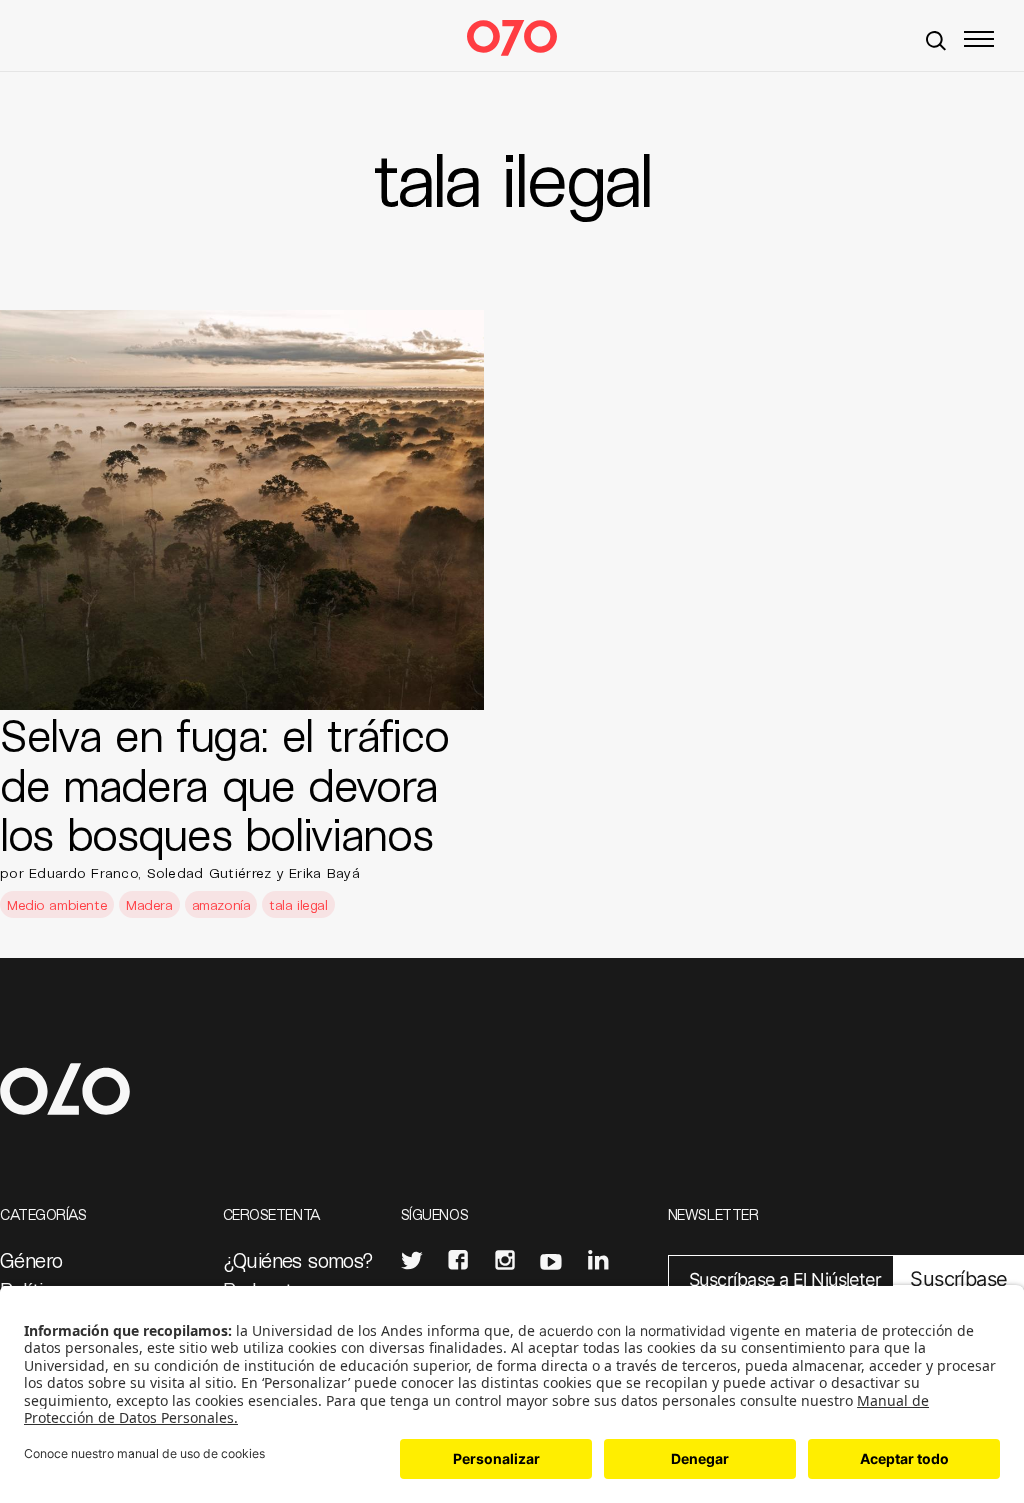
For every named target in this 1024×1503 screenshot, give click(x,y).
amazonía (221, 904)
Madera (149, 904)
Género (31, 1260)
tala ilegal (298, 904)
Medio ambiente (57, 904)
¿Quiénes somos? (298, 1260)
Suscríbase (958, 1279)
